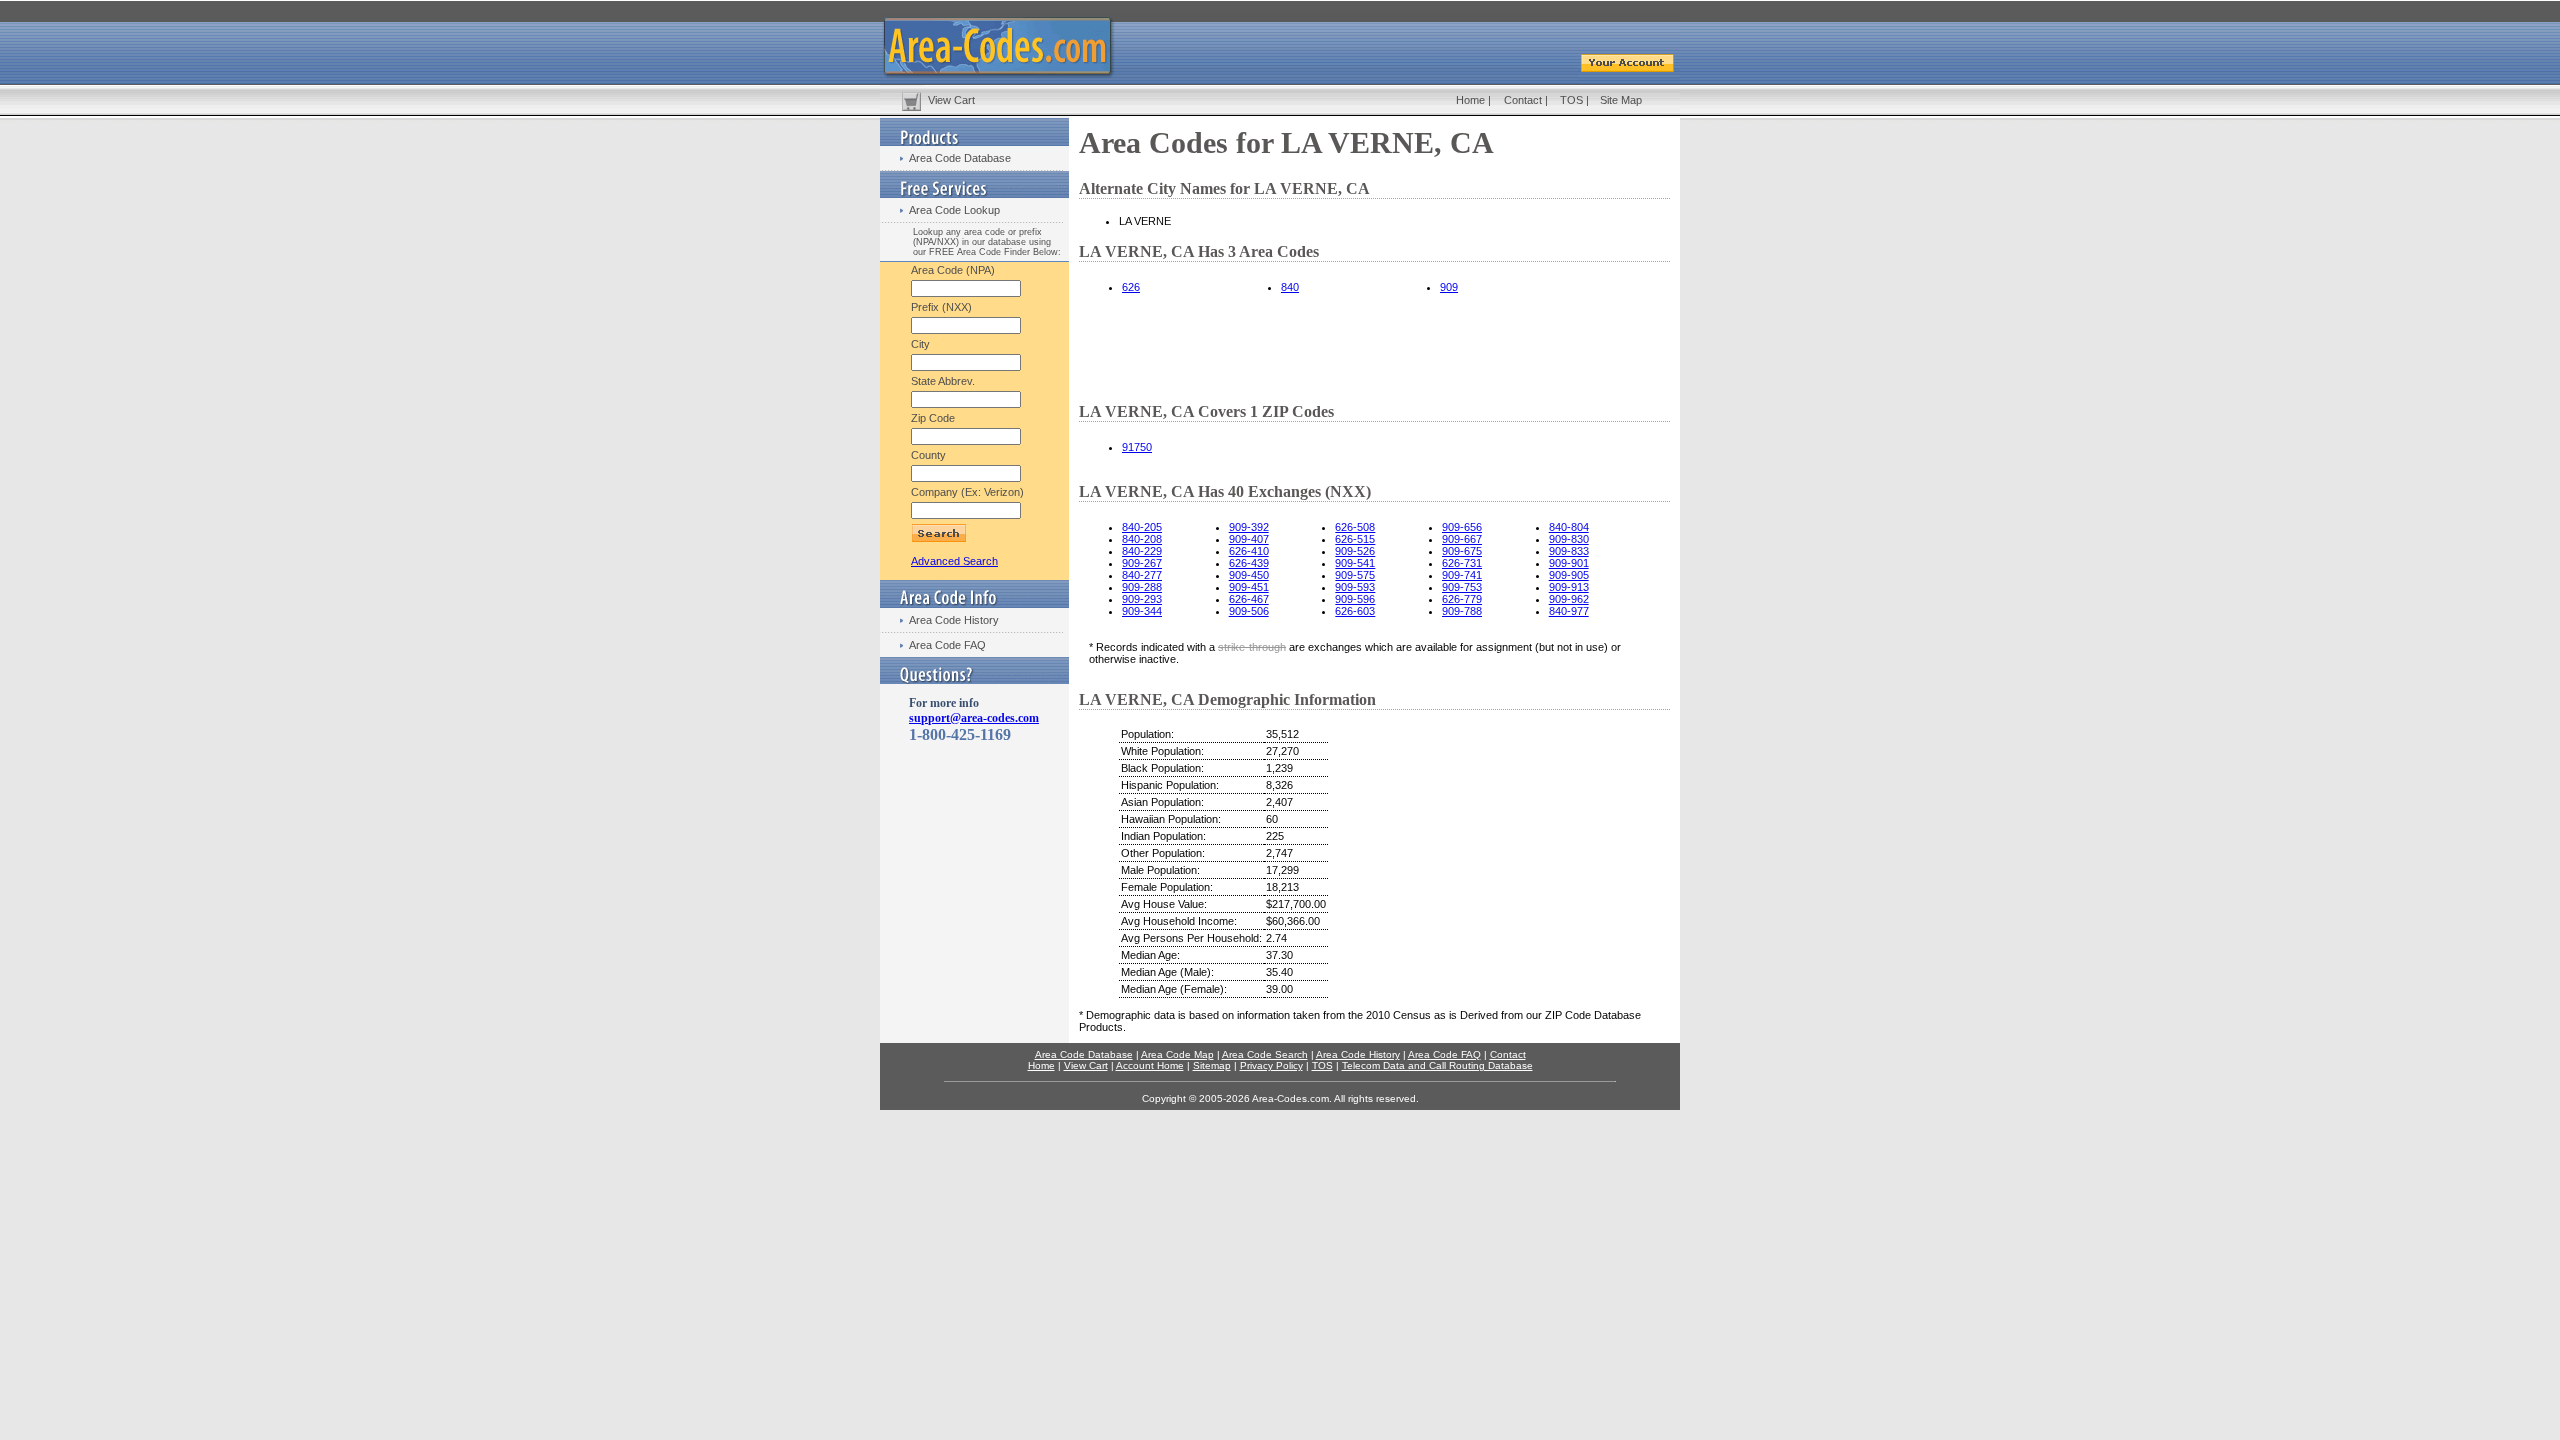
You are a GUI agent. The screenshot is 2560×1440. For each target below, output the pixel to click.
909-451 (1249, 587)
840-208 (1142, 539)
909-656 (1462, 527)
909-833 (1569, 551)
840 (1290, 287)
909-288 (1142, 587)
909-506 (1249, 611)
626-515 (1355, 539)
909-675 (1462, 551)
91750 (1137, 447)
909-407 (1249, 539)
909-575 (1355, 575)
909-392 (1249, 527)
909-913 (1569, 587)
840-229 (1142, 551)
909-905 (1569, 575)
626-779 (1462, 599)
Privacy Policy (1271, 1065)
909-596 (1355, 599)
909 (1449, 287)
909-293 (1142, 599)
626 (1131, 287)
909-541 (1355, 563)
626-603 (1355, 611)
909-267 (1142, 563)
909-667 (1462, 539)
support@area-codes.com (974, 718)
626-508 (1355, 527)
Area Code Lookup (954, 210)
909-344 (1142, 611)
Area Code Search (1265, 1054)
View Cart (951, 100)
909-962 (1569, 599)
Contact (1523, 100)
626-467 (1249, 599)
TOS (1571, 100)
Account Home (1150, 1065)
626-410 (1249, 551)
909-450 (1249, 575)
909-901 (1569, 563)
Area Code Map (1177, 1054)
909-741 (1462, 575)
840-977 (1569, 611)
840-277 (1142, 575)
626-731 (1462, 563)
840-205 (1142, 527)
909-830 (1569, 539)
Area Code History (954, 620)
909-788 (1462, 611)
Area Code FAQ (947, 645)
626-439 (1249, 563)
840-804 (1569, 527)
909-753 (1462, 587)
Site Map (1621, 100)
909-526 (1355, 551)
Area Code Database (960, 158)
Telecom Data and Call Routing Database (1437, 1065)
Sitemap (1212, 1065)
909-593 (1355, 587)
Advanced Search (954, 561)
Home (1470, 100)
